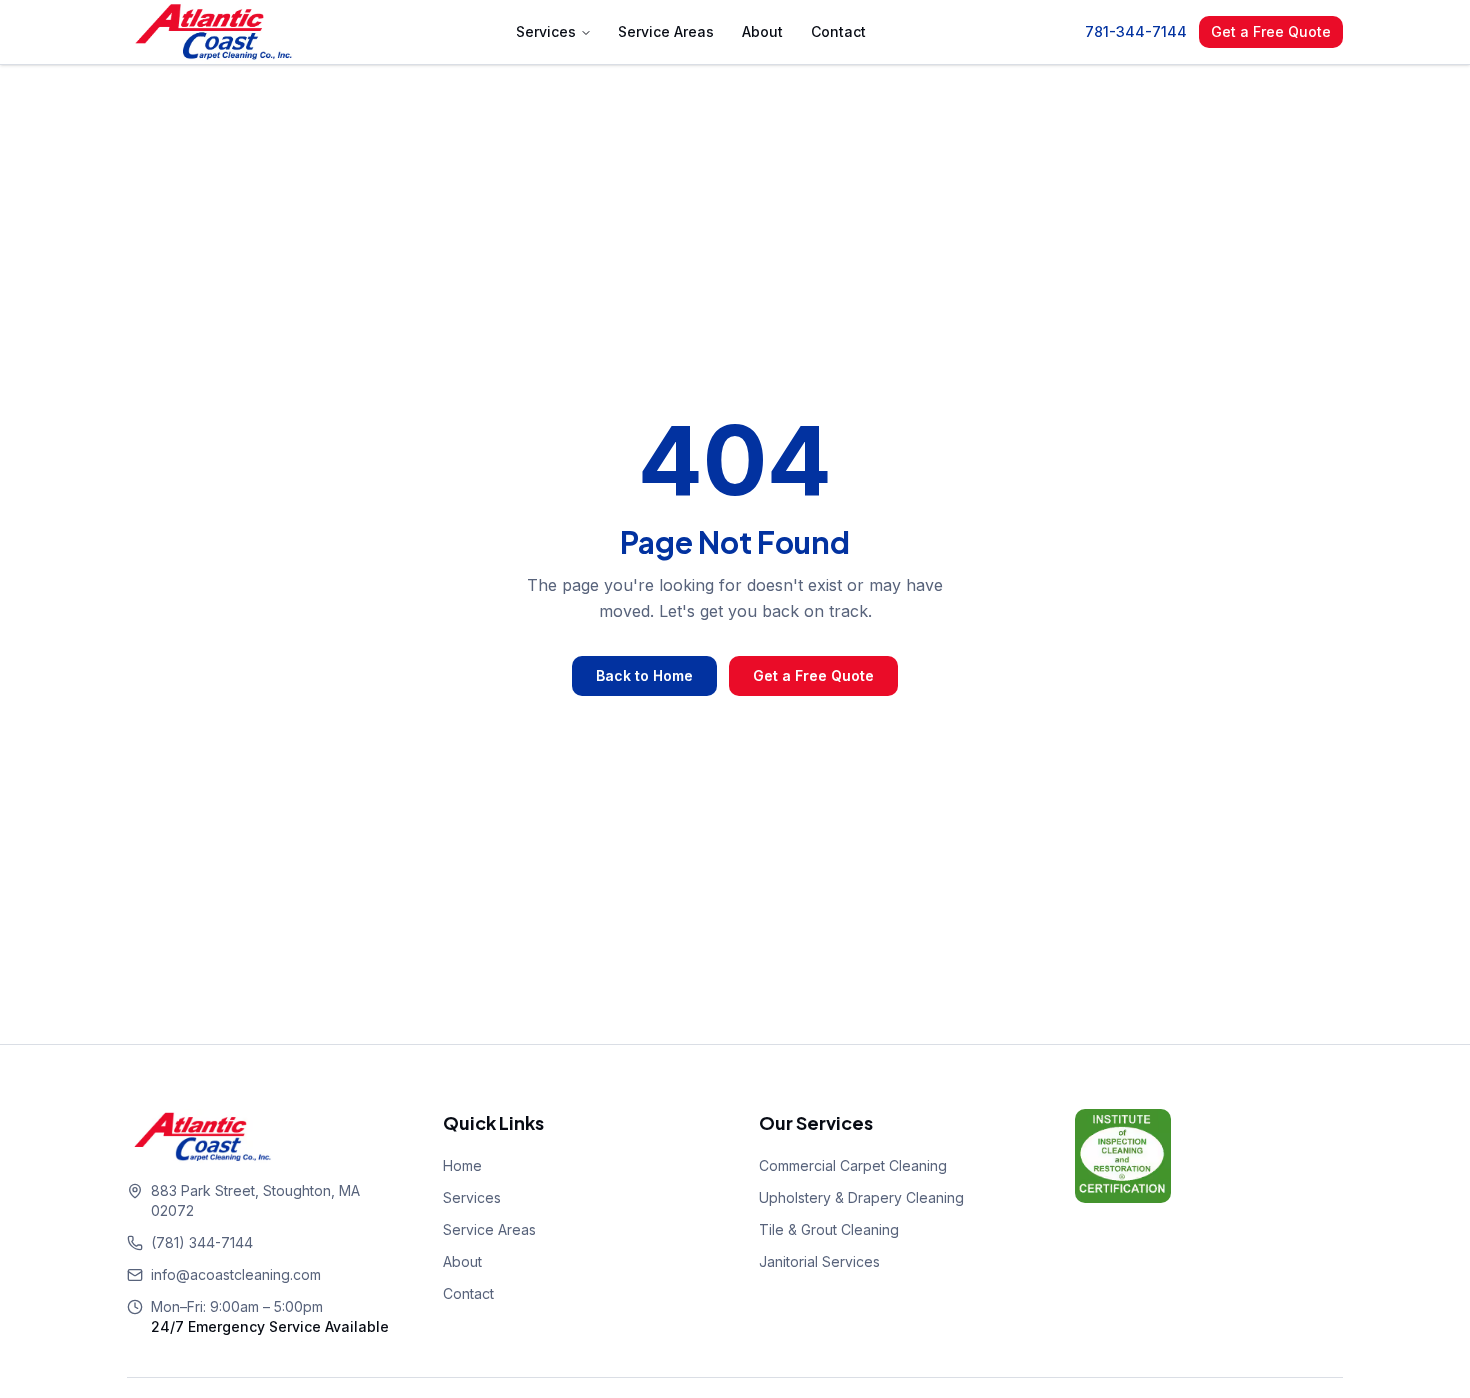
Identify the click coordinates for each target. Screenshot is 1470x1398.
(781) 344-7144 (202, 1242)
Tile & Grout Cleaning (829, 1229)
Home (462, 1165)
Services (546, 31)
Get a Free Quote (1271, 31)
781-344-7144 (1136, 31)
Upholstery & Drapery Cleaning (861, 1197)
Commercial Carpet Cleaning (853, 1165)
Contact (838, 31)
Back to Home (644, 675)
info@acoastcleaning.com (236, 1274)
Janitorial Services (819, 1261)
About (762, 31)
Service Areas (666, 31)
